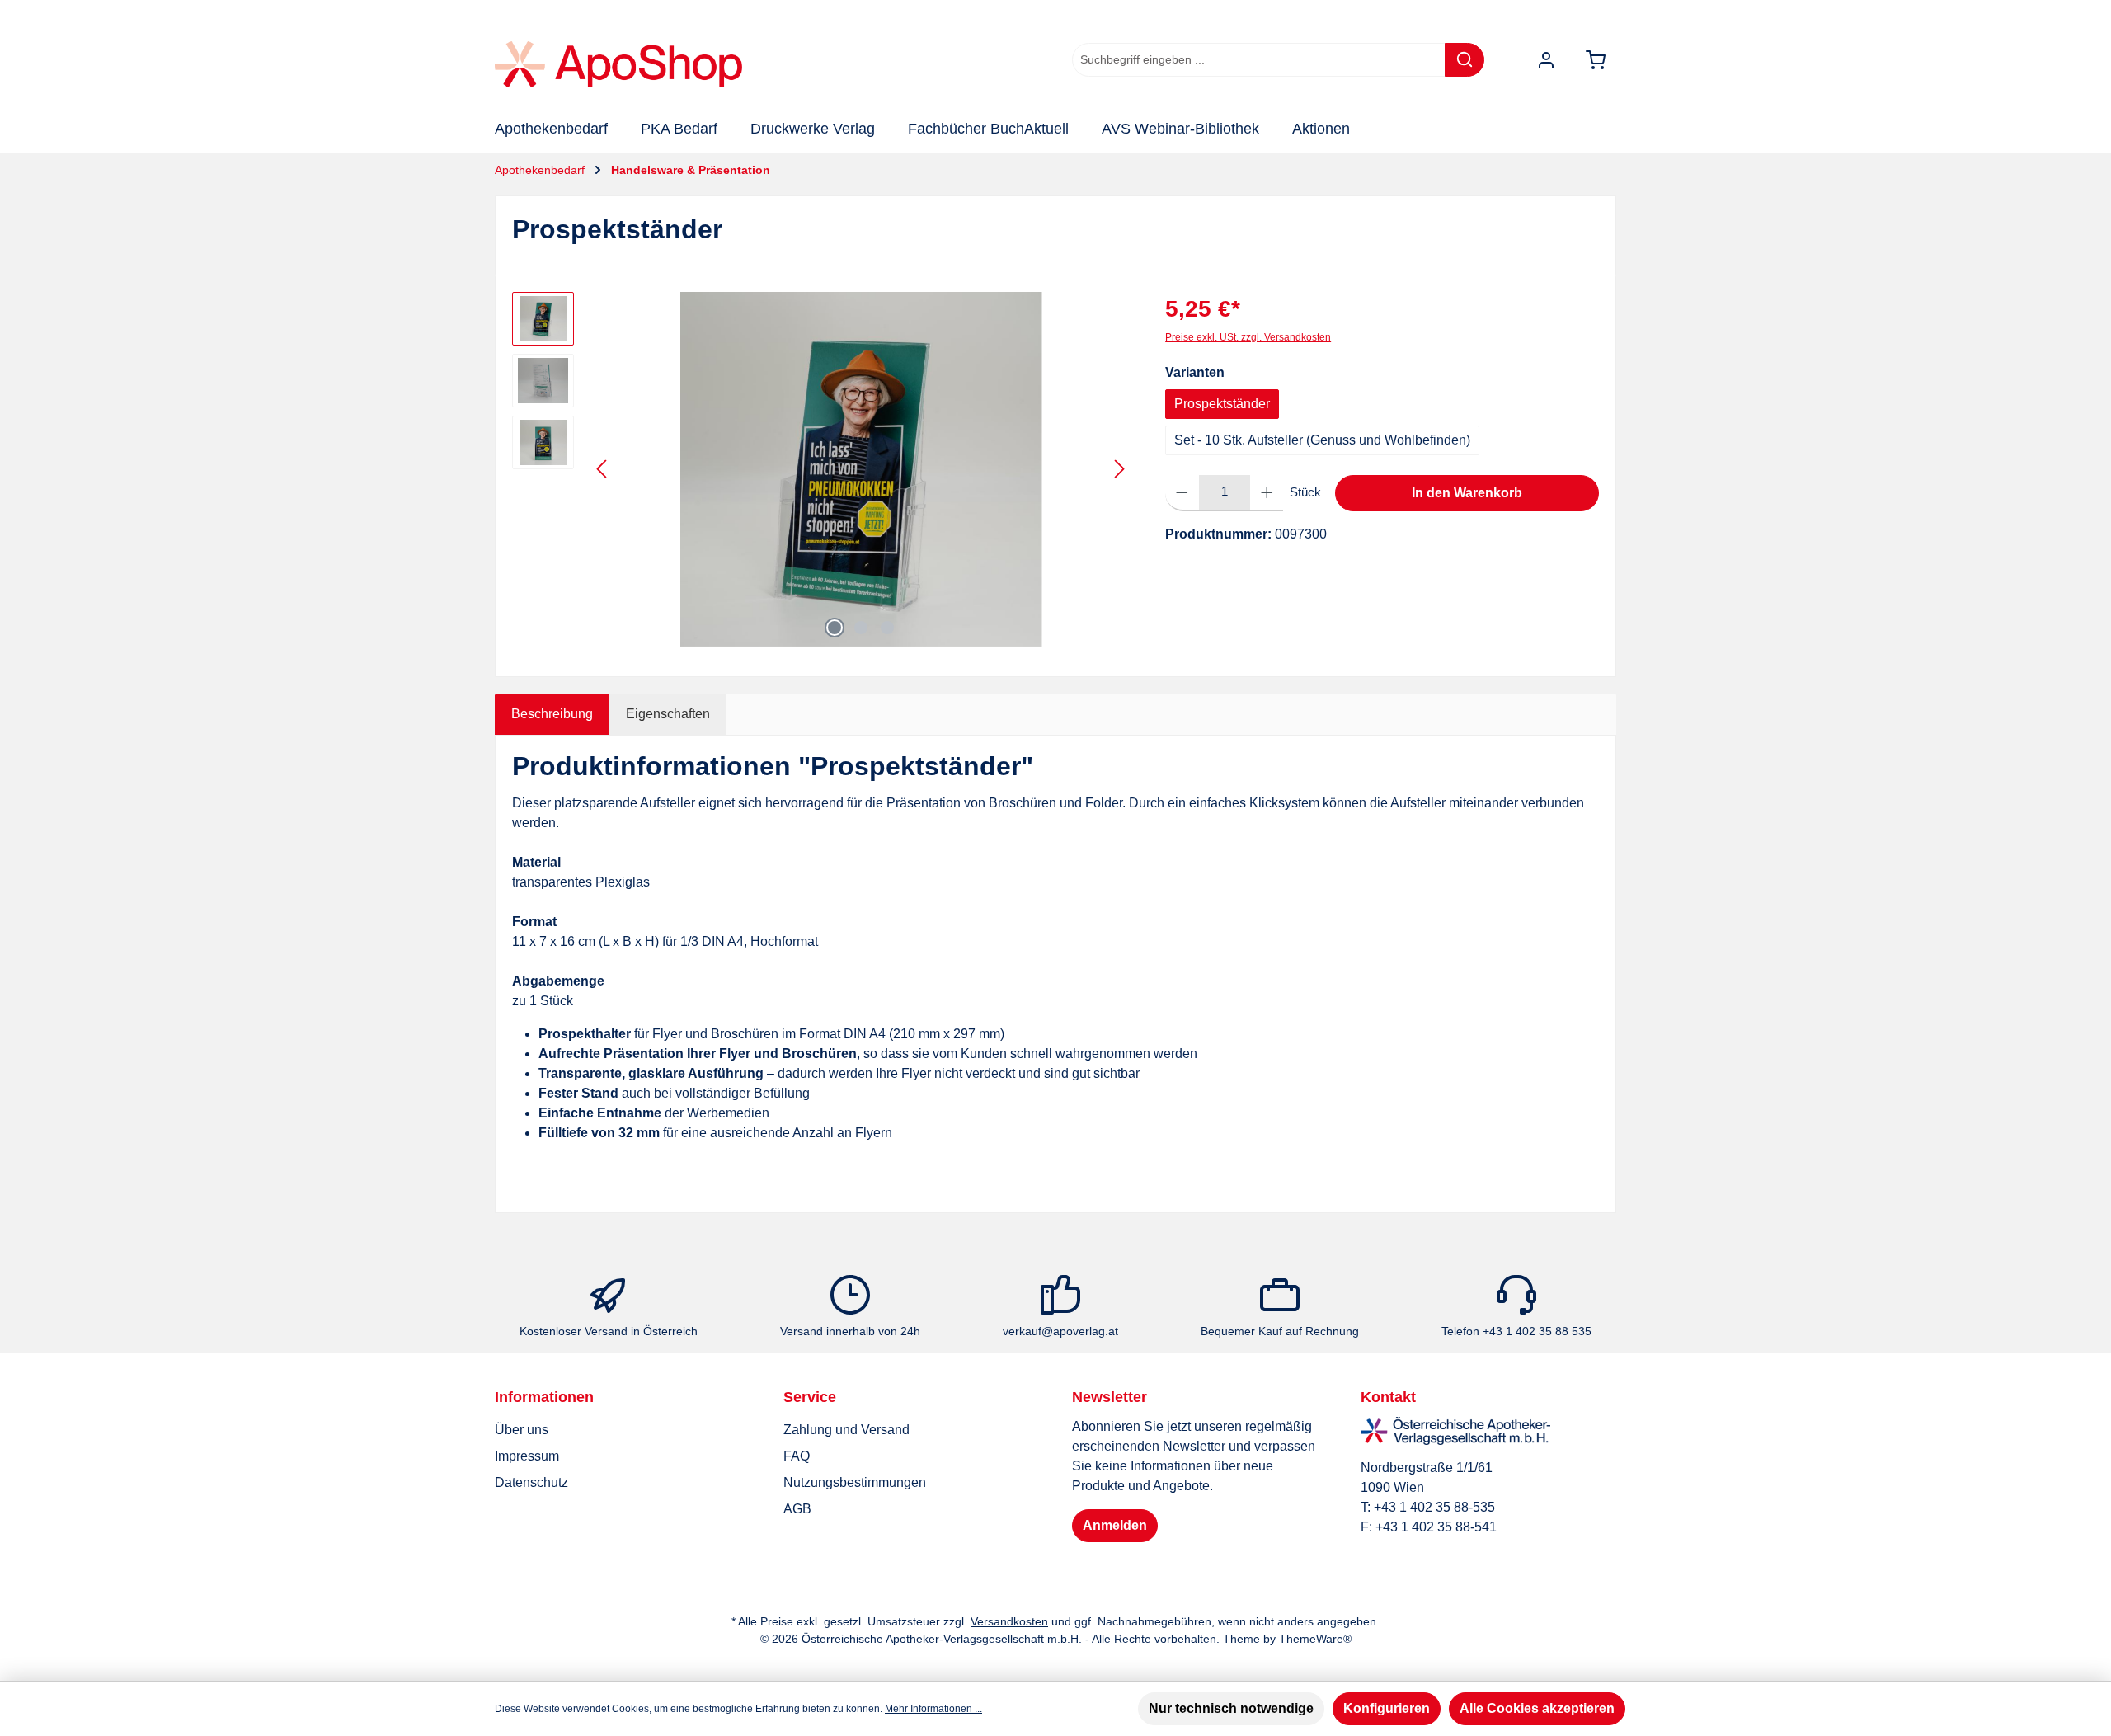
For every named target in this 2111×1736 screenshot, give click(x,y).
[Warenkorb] (1596, 60)
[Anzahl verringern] (1182, 493)
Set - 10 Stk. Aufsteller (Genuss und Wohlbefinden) (1322, 440)
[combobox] (1259, 60)
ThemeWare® (1315, 1639)
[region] (822, 469)
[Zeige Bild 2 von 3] (861, 628)
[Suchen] (1465, 60)
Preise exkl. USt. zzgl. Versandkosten (1248, 337)
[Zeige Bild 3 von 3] (887, 628)
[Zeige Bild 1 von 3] (835, 628)
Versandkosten (1009, 1621)
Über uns (522, 1430)
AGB (797, 1509)
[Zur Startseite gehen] (618, 64)
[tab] (552, 714)
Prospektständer (1222, 404)
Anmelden (1115, 1525)
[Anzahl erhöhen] (1267, 493)
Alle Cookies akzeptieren (1537, 1708)
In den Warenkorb (1467, 493)
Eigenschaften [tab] (668, 714)
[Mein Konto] (1546, 60)
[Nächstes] (1119, 469)
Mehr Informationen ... (933, 1709)
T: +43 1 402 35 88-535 (1428, 1507)
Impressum (527, 1456)
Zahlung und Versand (846, 1430)
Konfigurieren (1387, 1708)
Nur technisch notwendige (1231, 1708)
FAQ (797, 1456)
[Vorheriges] (603, 469)
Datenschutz (531, 1482)
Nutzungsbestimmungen (855, 1482)
